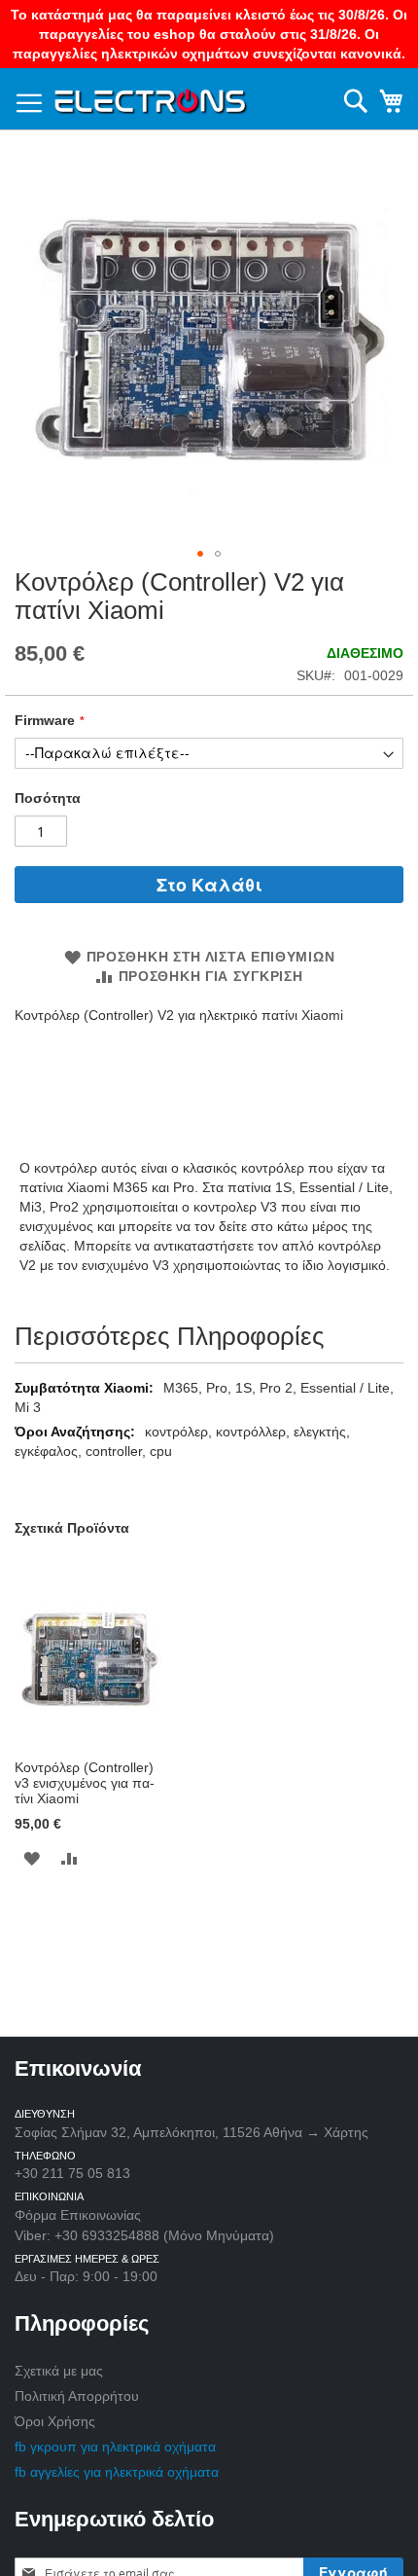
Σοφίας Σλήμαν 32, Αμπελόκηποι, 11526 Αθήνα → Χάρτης (192, 2132)
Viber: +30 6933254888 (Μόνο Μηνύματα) (144, 2235)
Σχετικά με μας (59, 2371)
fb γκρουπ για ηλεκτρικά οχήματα (115, 2447)
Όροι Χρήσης (55, 2421)
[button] (200, 554)
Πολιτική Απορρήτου (77, 2396)
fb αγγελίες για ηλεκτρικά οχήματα (117, 2472)
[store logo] (151, 98)
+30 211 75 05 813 (72, 2173)
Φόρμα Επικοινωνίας (78, 2215)
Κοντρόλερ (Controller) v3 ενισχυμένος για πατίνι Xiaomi (85, 1783)
